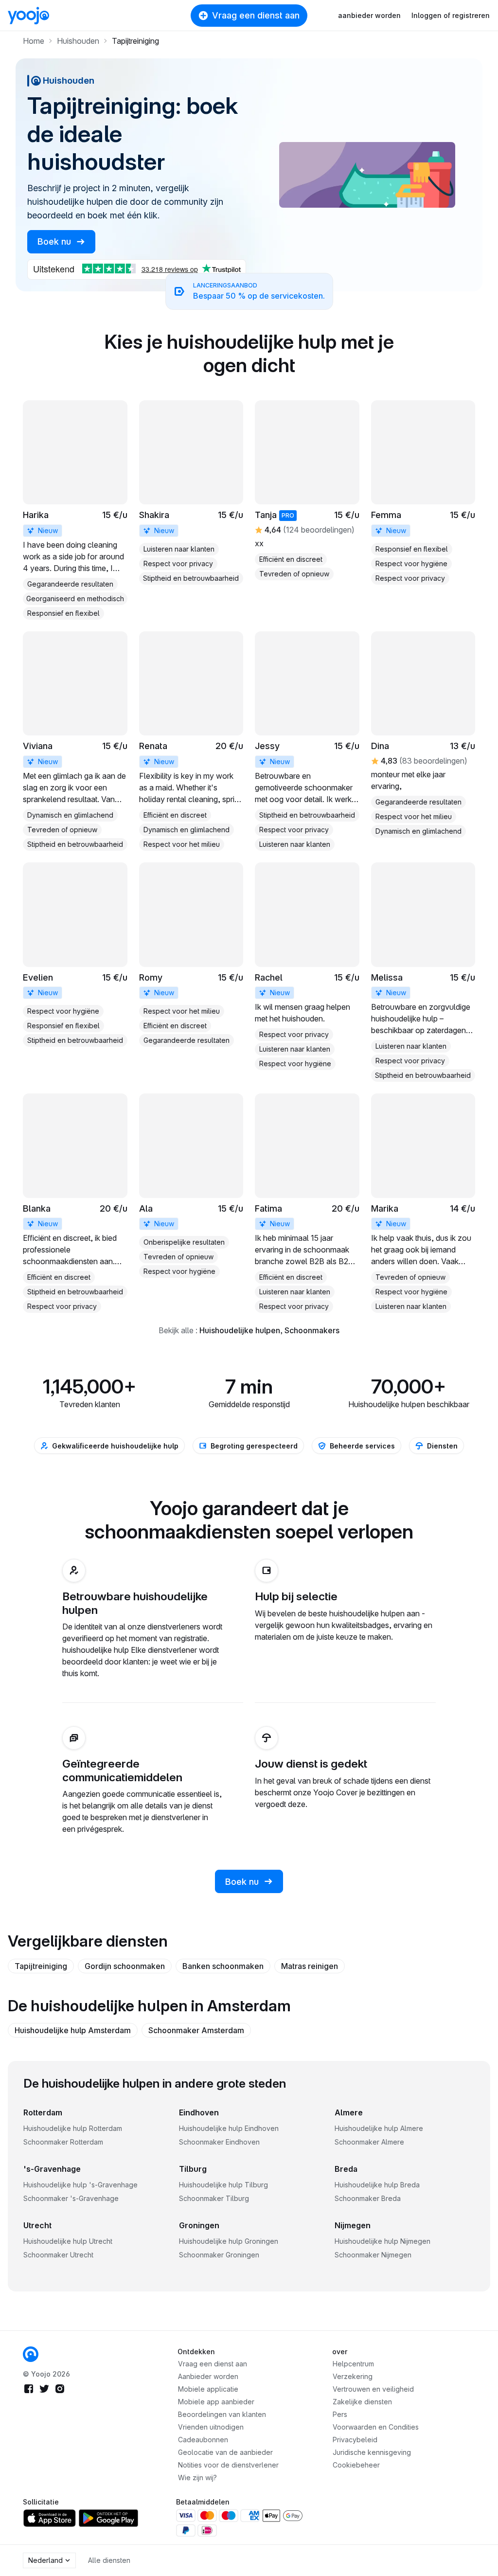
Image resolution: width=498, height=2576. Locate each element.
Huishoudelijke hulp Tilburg (223, 2185)
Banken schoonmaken (223, 1966)
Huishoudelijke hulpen (240, 1330)
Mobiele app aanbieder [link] (216, 2402)
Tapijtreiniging (41, 1966)
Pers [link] (340, 2414)
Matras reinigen (310, 1966)
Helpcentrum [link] (353, 2364)
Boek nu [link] (55, 241)
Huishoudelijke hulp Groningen (229, 2241)
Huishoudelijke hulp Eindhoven (229, 2128)
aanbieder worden (369, 15)
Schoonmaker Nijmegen (373, 2255)
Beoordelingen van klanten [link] (222, 2414)
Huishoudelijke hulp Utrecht (68, 2241)
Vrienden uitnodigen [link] (211, 2427)
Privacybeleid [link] (355, 2440)
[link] (75, 510)
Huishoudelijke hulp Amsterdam (73, 2030)
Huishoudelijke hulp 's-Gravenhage (80, 2185)
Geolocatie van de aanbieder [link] (225, 2452)
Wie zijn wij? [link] (197, 2478)
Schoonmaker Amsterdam (196, 2030)
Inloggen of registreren (451, 15)
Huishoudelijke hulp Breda (377, 2185)
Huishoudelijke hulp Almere (379, 2128)
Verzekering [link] (353, 2376)
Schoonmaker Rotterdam (63, 2142)
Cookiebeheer (356, 2465)
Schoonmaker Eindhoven (219, 2142)
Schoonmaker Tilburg (214, 2198)
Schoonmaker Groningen (219, 2255)
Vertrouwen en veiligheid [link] (373, 2389)
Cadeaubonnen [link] (203, 2440)
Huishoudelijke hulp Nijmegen (382, 2241)
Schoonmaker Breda (368, 2198)
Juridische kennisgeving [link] (372, 2452)
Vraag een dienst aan (256, 15)
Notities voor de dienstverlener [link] (228, 2465)
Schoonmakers (312, 1330)
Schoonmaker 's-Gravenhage (71, 2198)
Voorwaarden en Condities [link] (376, 2427)
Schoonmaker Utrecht (58, 2255)
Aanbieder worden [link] (208, 2376)
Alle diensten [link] (109, 2560)
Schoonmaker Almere (369, 2142)
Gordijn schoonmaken (125, 1966)
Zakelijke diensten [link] (362, 2402)
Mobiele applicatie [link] (208, 2389)
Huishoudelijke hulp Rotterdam (73, 2128)
